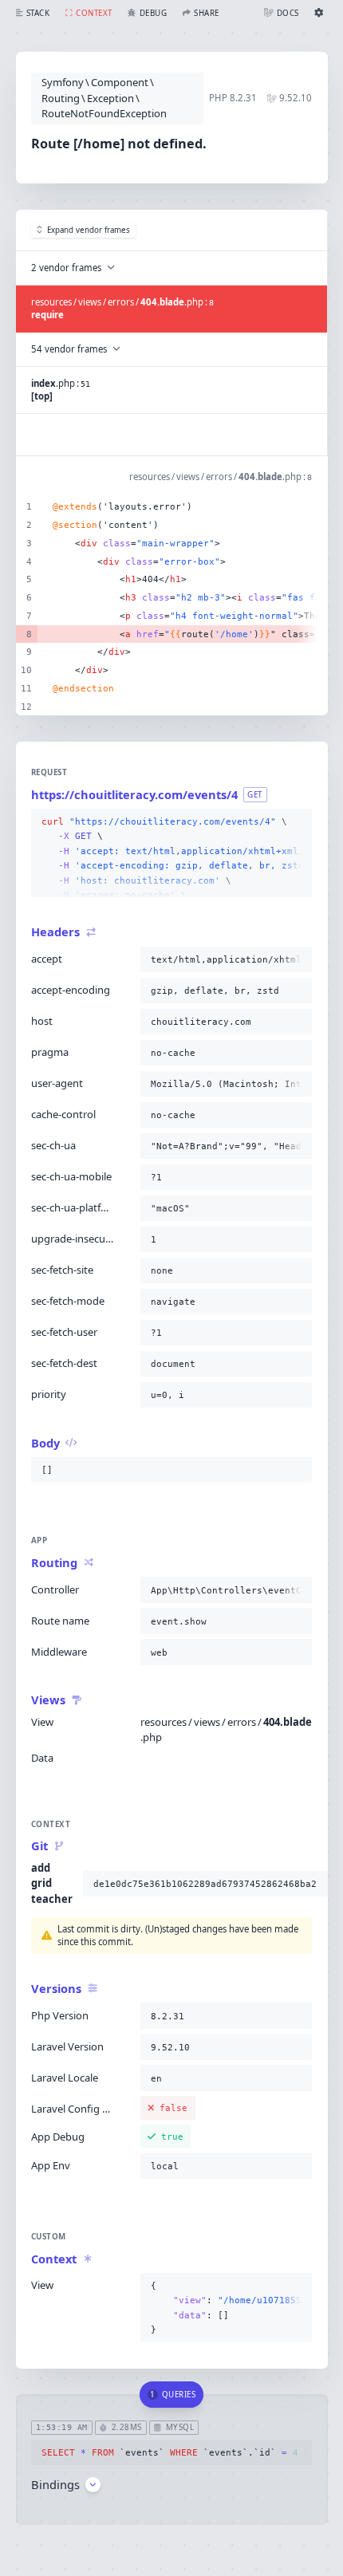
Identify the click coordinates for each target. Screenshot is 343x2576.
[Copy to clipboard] (297, 822)
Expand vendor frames (89, 230)
